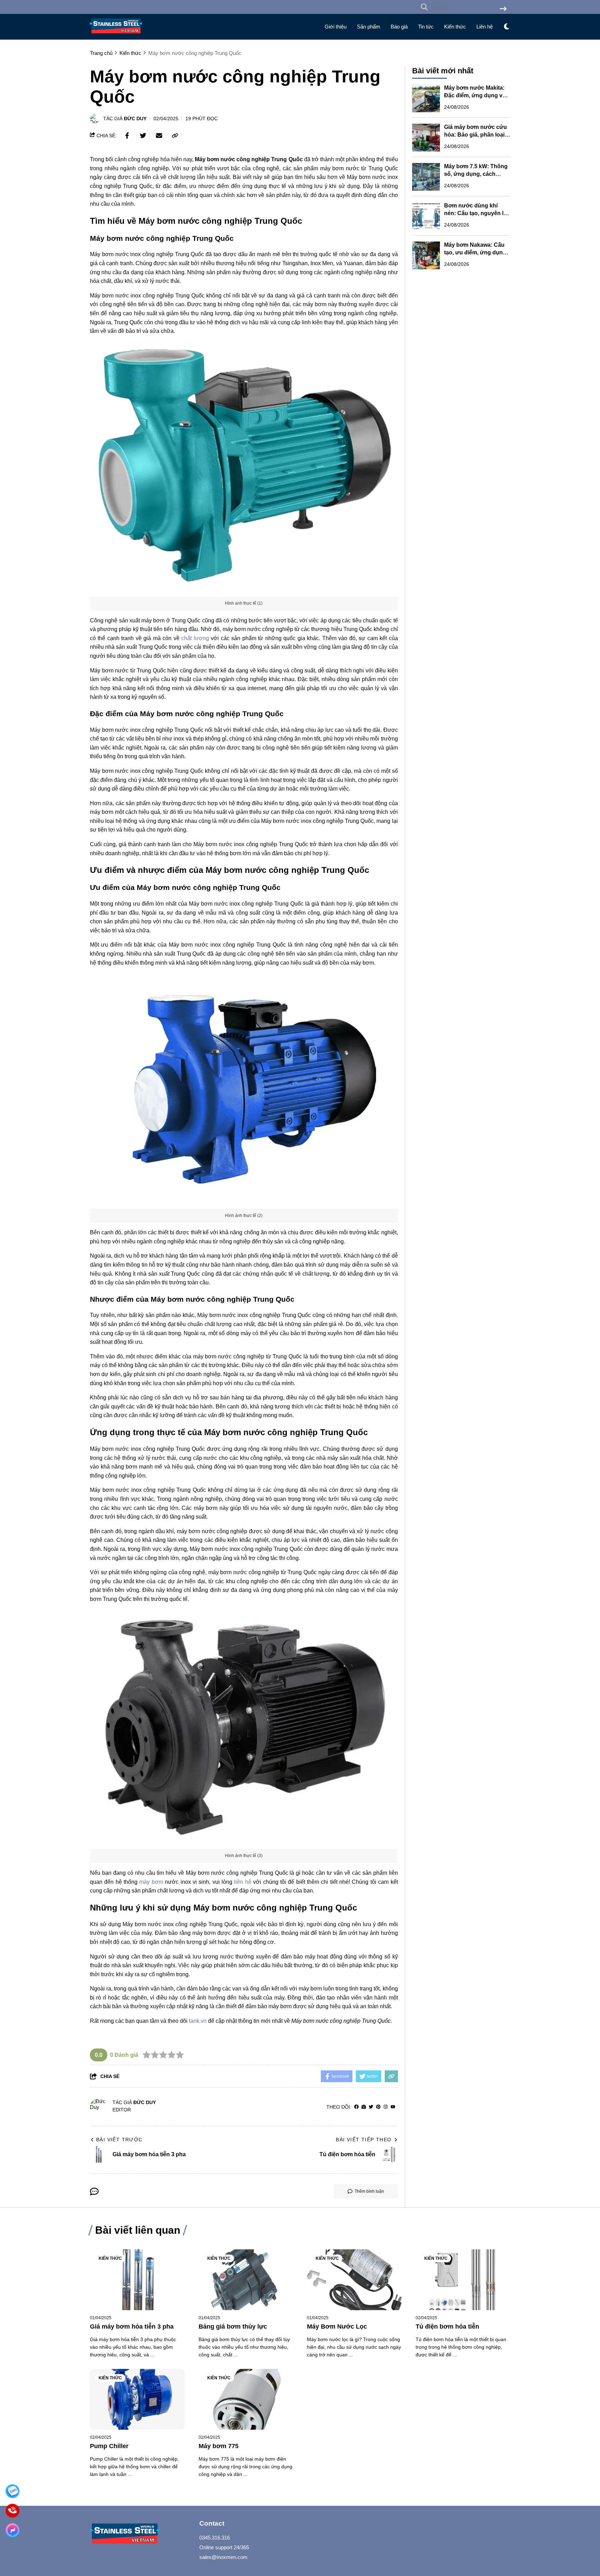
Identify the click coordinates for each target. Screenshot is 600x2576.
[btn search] (503, 9)
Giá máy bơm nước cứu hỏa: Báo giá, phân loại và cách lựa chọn (476, 135)
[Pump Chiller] (137, 2399)
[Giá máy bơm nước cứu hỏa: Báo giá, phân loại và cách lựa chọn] (426, 138)
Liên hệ (485, 27)
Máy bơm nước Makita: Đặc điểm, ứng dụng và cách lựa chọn (475, 96)
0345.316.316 (215, 2538)
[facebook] (356, 2107)
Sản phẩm (369, 27)
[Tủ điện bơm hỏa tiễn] (463, 2280)
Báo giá (399, 27)
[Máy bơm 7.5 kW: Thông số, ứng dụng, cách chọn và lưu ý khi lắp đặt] (426, 177)
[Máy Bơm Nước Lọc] (354, 2280)
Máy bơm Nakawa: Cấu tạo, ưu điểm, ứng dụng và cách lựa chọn (475, 253)
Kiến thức (455, 27)
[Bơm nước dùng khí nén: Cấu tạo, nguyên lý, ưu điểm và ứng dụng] (426, 216)
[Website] (364, 2107)
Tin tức (426, 27)
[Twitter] (371, 2107)
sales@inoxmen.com (223, 2557)
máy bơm (151, 1882)
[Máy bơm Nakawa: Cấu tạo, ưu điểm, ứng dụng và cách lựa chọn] (426, 255)
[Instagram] (386, 2107)
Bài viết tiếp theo (364, 2140)
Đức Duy (135, 118)
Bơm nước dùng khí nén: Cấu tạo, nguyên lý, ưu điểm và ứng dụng (476, 214)
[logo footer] (140, 2534)
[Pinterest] (378, 2107)
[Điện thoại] (12, 2511)
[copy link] (175, 136)
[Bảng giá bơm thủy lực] (246, 2280)
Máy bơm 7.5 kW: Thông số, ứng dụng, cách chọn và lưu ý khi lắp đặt (476, 174)
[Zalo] (12, 2491)
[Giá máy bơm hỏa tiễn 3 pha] (137, 2280)
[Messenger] (12, 2530)
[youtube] (393, 2107)
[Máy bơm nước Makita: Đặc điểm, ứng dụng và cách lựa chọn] (426, 98)
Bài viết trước (119, 2140)
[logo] (116, 35)
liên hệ (243, 1882)
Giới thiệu (336, 27)
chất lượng (196, 638)
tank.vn (198, 2021)
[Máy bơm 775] (246, 2399)
